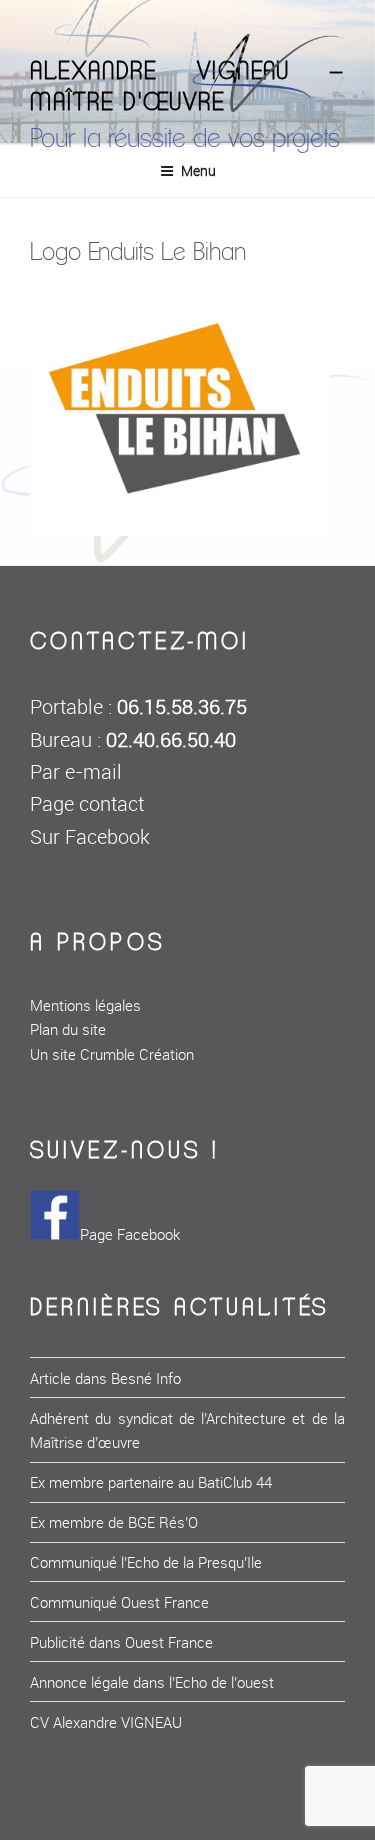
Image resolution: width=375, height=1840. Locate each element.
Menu (198, 170)
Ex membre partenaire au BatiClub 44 (151, 1482)
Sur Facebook (90, 837)
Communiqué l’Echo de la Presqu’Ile (146, 1562)
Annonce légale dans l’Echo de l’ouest (152, 1682)
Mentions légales (85, 1005)
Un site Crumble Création (112, 1054)
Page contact (87, 804)
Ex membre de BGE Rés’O (114, 1522)
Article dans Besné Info (105, 1378)
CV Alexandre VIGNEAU (106, 1722)
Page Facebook (130, 1234)
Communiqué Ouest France (119, 1602)
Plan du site (68, 1029)
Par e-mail (76, 772)
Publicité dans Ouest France (121, 1642)
